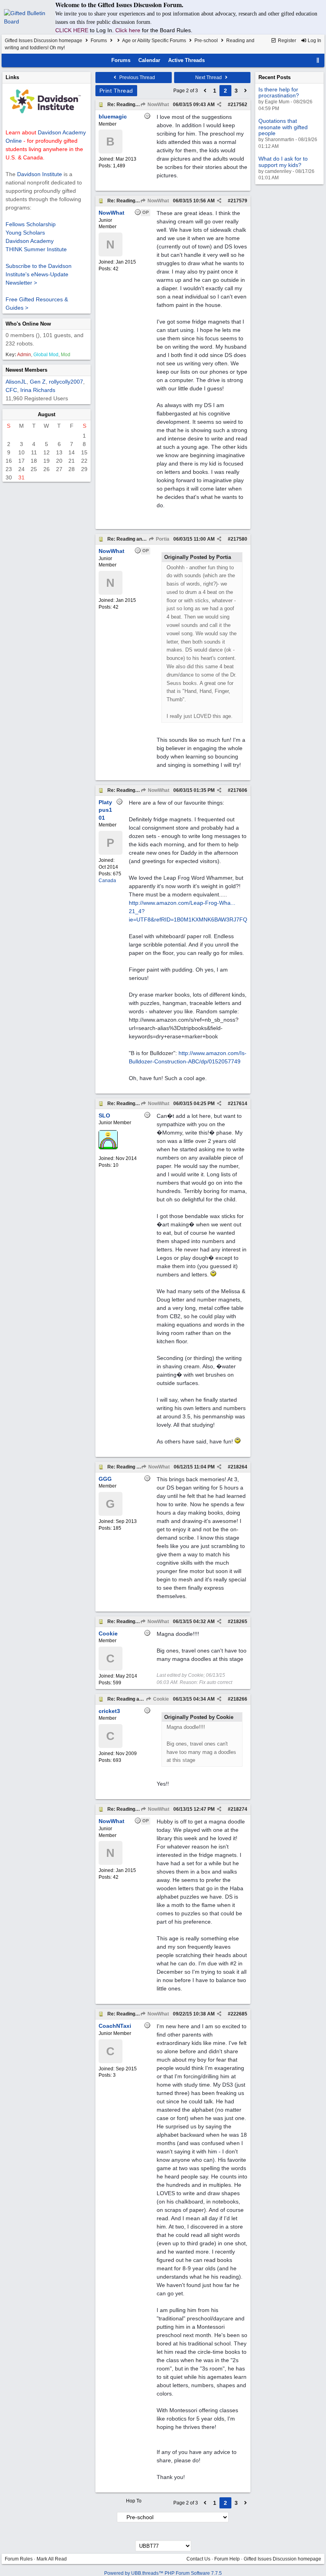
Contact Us (198, 2559)
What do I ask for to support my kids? (283, 162)
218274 (239, 1809)
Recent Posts (275, 77)
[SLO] (108, 1148)
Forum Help (227, 2559)
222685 (239, 2014)
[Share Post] (219, 105)
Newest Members (26, 370)
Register (286, 41)
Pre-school (206, 41)
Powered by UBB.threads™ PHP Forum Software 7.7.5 (163, 2573)
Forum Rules (19, 2559)
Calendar (149, 60)
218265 (239, 1622)
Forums (99, 41)
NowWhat (158, 105)
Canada (107, 881)
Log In (314, 41)
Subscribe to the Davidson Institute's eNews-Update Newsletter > (39, 274)
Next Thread (209, 78)
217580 (239, 539)
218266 (239, 1699)
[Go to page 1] (205, 91)
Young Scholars (25, 233)
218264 (239, 1467)
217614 (239, 1104)
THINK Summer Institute (36, 249)
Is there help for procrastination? (279, 92)
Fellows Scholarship (31, 224)
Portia (162, 539)
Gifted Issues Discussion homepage (44, 41)
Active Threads (186, 60)
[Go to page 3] (246, 91)
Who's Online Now (28, 324)
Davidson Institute (40, 174)
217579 (239, 201)
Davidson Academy (30, 241)
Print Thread (116, 91)
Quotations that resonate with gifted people (283, 127)
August (47, 414)
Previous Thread (137, 78)
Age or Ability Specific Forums (154, 41)
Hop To (134, 2501)
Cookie (160, 1699)
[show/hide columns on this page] (318, 60)
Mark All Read (52, 2559)
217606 (239, 790)
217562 (239, 105)
